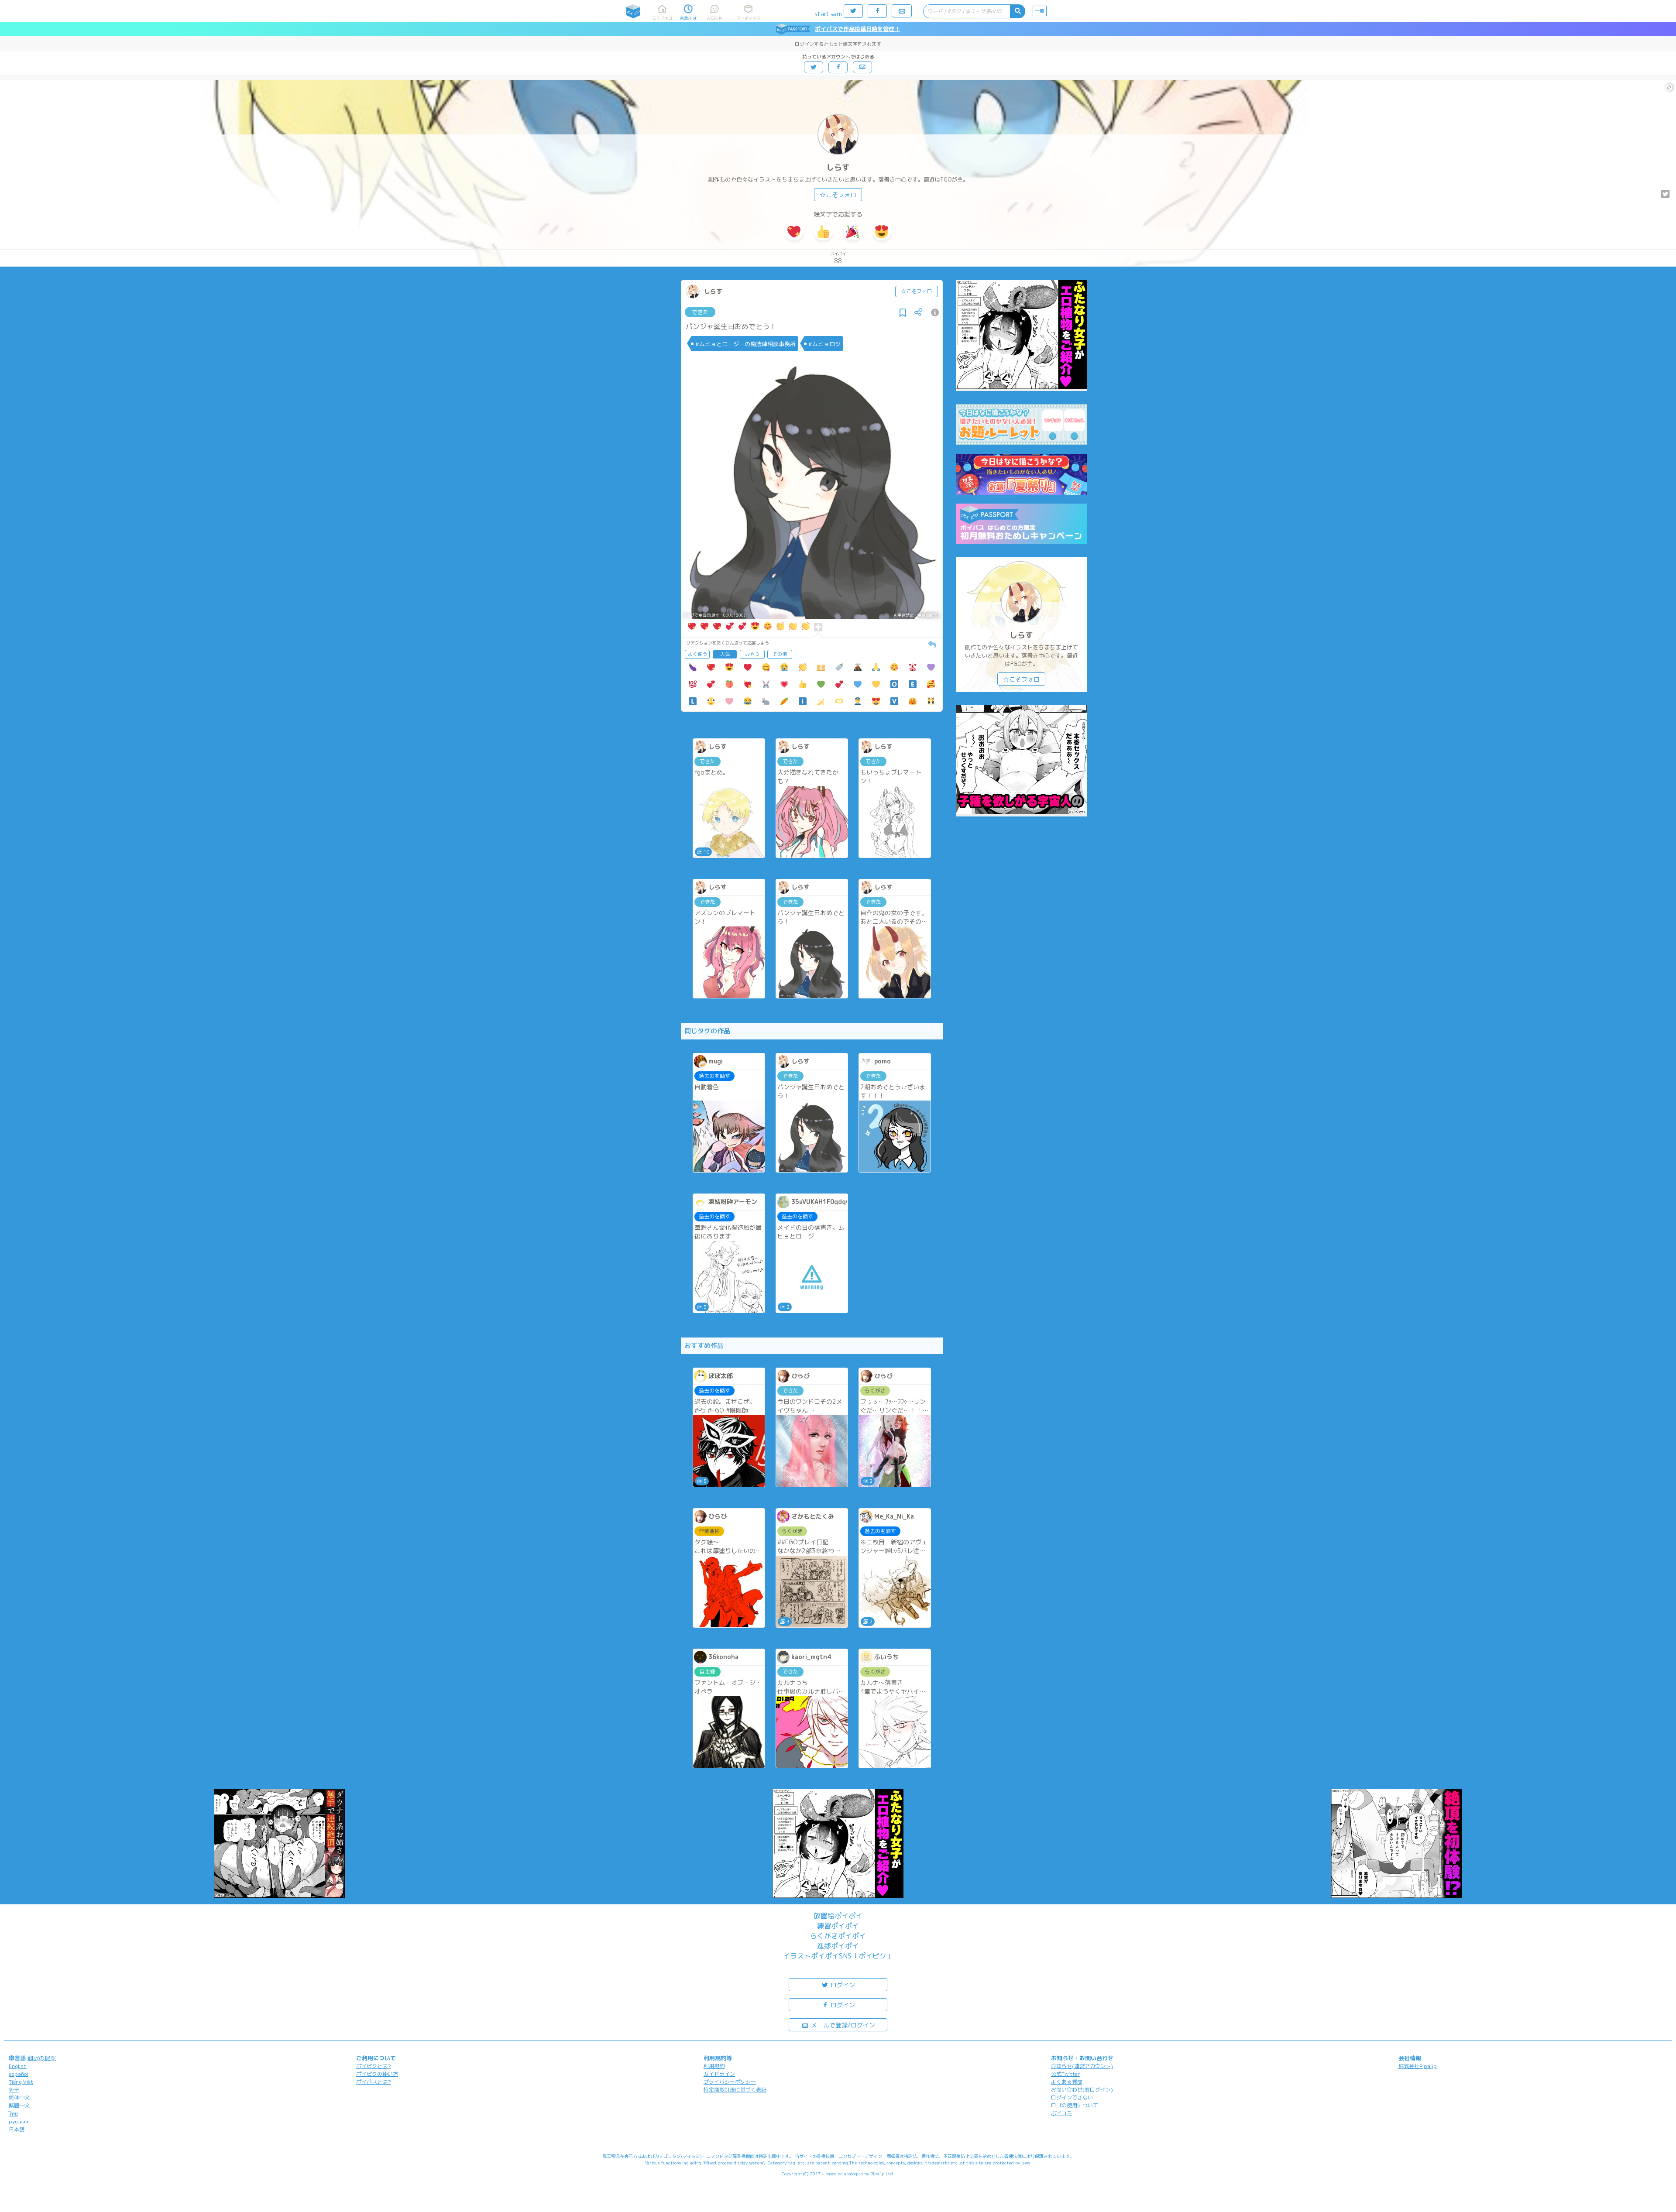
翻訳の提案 (42, 2058)
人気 (725, 654)
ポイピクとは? (374, 2066)
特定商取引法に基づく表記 (735, 2090)
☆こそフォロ (838, 195)
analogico (853, 2174)
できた (700, 312)
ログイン (842, 1985)
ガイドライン (719, 2074)
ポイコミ (1061, 2113)
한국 (14, 2090)
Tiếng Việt (21, 2082)
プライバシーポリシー (730, 2082)
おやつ (752, 654)
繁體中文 (19, 2105)
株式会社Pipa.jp (1418, 2066)
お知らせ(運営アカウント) (1082, 2066)
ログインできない (1072, 2097)
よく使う (697, 654)
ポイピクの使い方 (377, 2074)
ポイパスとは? (374, 2082)
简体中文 (19, 2097)
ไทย (13, 2114)
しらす (838, 167)
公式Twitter (1066, 2074)
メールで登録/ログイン (842, 2025)
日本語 (17, 2129)
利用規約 (714, 2066)
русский (19, 2121)
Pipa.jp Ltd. (882, 2174)
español (18, 2074)
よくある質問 (1067, 2082)
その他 (780, 654)
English (18, 2066)
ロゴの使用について (1075, 2105)
